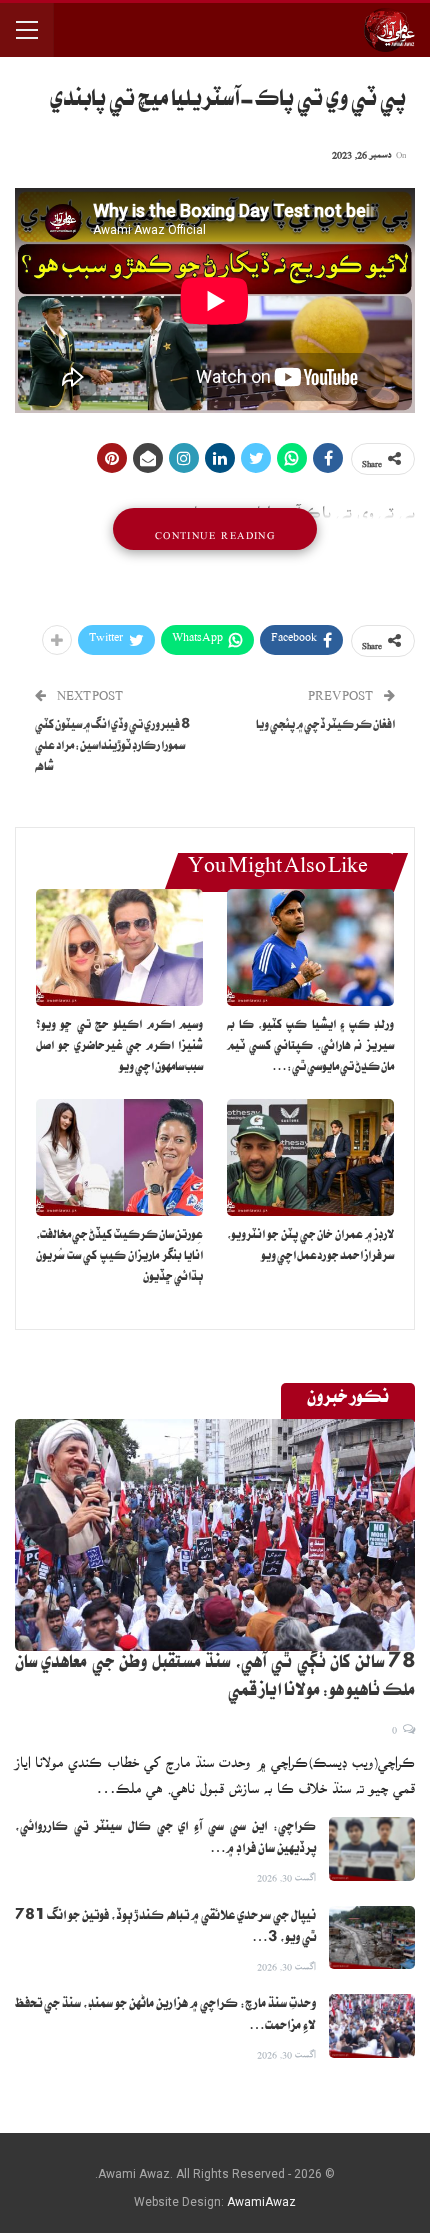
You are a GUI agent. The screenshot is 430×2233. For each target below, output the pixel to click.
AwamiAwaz (261, 2202)
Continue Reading (215, 529)
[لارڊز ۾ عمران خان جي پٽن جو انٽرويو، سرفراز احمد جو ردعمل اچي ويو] (310, 1157)
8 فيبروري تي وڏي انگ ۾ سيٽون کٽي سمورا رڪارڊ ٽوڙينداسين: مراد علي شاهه (112, 747)
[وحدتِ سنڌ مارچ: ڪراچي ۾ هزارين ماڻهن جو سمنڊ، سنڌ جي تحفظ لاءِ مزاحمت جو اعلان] (372, 2026)
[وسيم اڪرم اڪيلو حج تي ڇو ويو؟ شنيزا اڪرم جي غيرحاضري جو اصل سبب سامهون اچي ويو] (119, 947)
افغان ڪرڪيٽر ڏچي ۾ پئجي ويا (325, 726)
